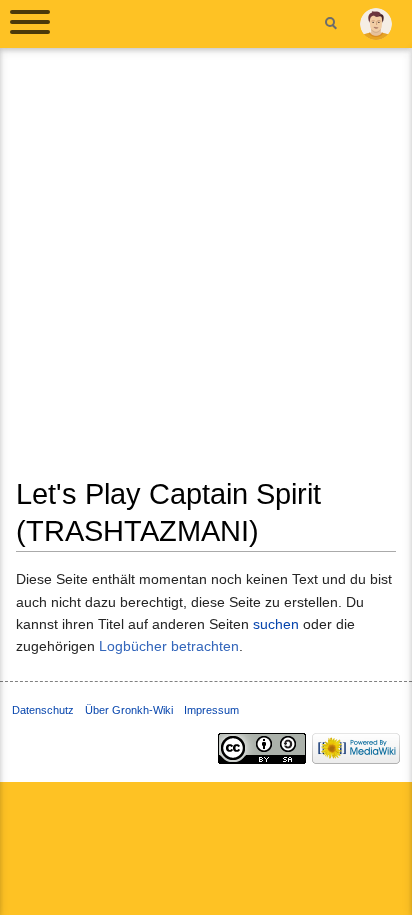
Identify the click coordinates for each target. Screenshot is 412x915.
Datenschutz (43, 710)
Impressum (211, 710)
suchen (276, 624)
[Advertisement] (206, 270)
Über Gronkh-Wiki (129, 710)
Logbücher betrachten (169, 646)
